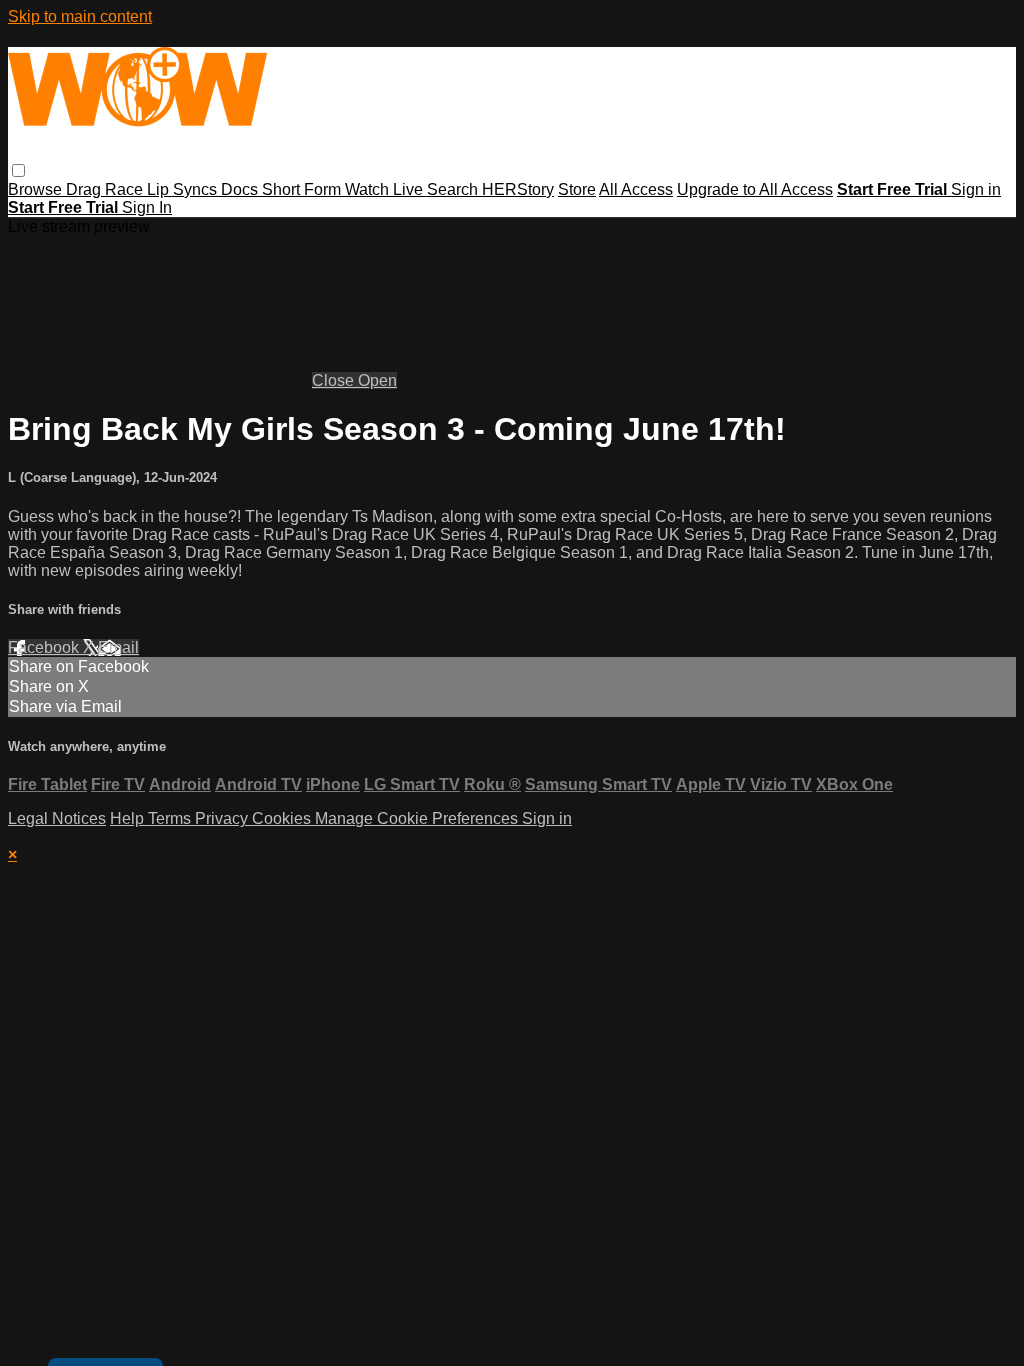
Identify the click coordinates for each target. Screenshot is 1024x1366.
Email (118, 647)
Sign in (976, 189)
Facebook (45, 647)
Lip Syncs (184, 189)
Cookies (283, 818)
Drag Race (106, 189)
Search (454, 189)
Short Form (303, 189)
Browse (37, 189)
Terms (171, 818)
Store (577, 189)
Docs (241, 189)
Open (377, 380)
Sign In (147, 207)
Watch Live (386, 189)
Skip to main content (80, 16)
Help (129, 818)
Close (335, 380)
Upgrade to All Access (755, 189)
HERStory (518, 189)
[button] (18, 170)
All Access (636, 189)
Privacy (223, 818)
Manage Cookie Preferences (418, 818)
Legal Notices (57, 818)
